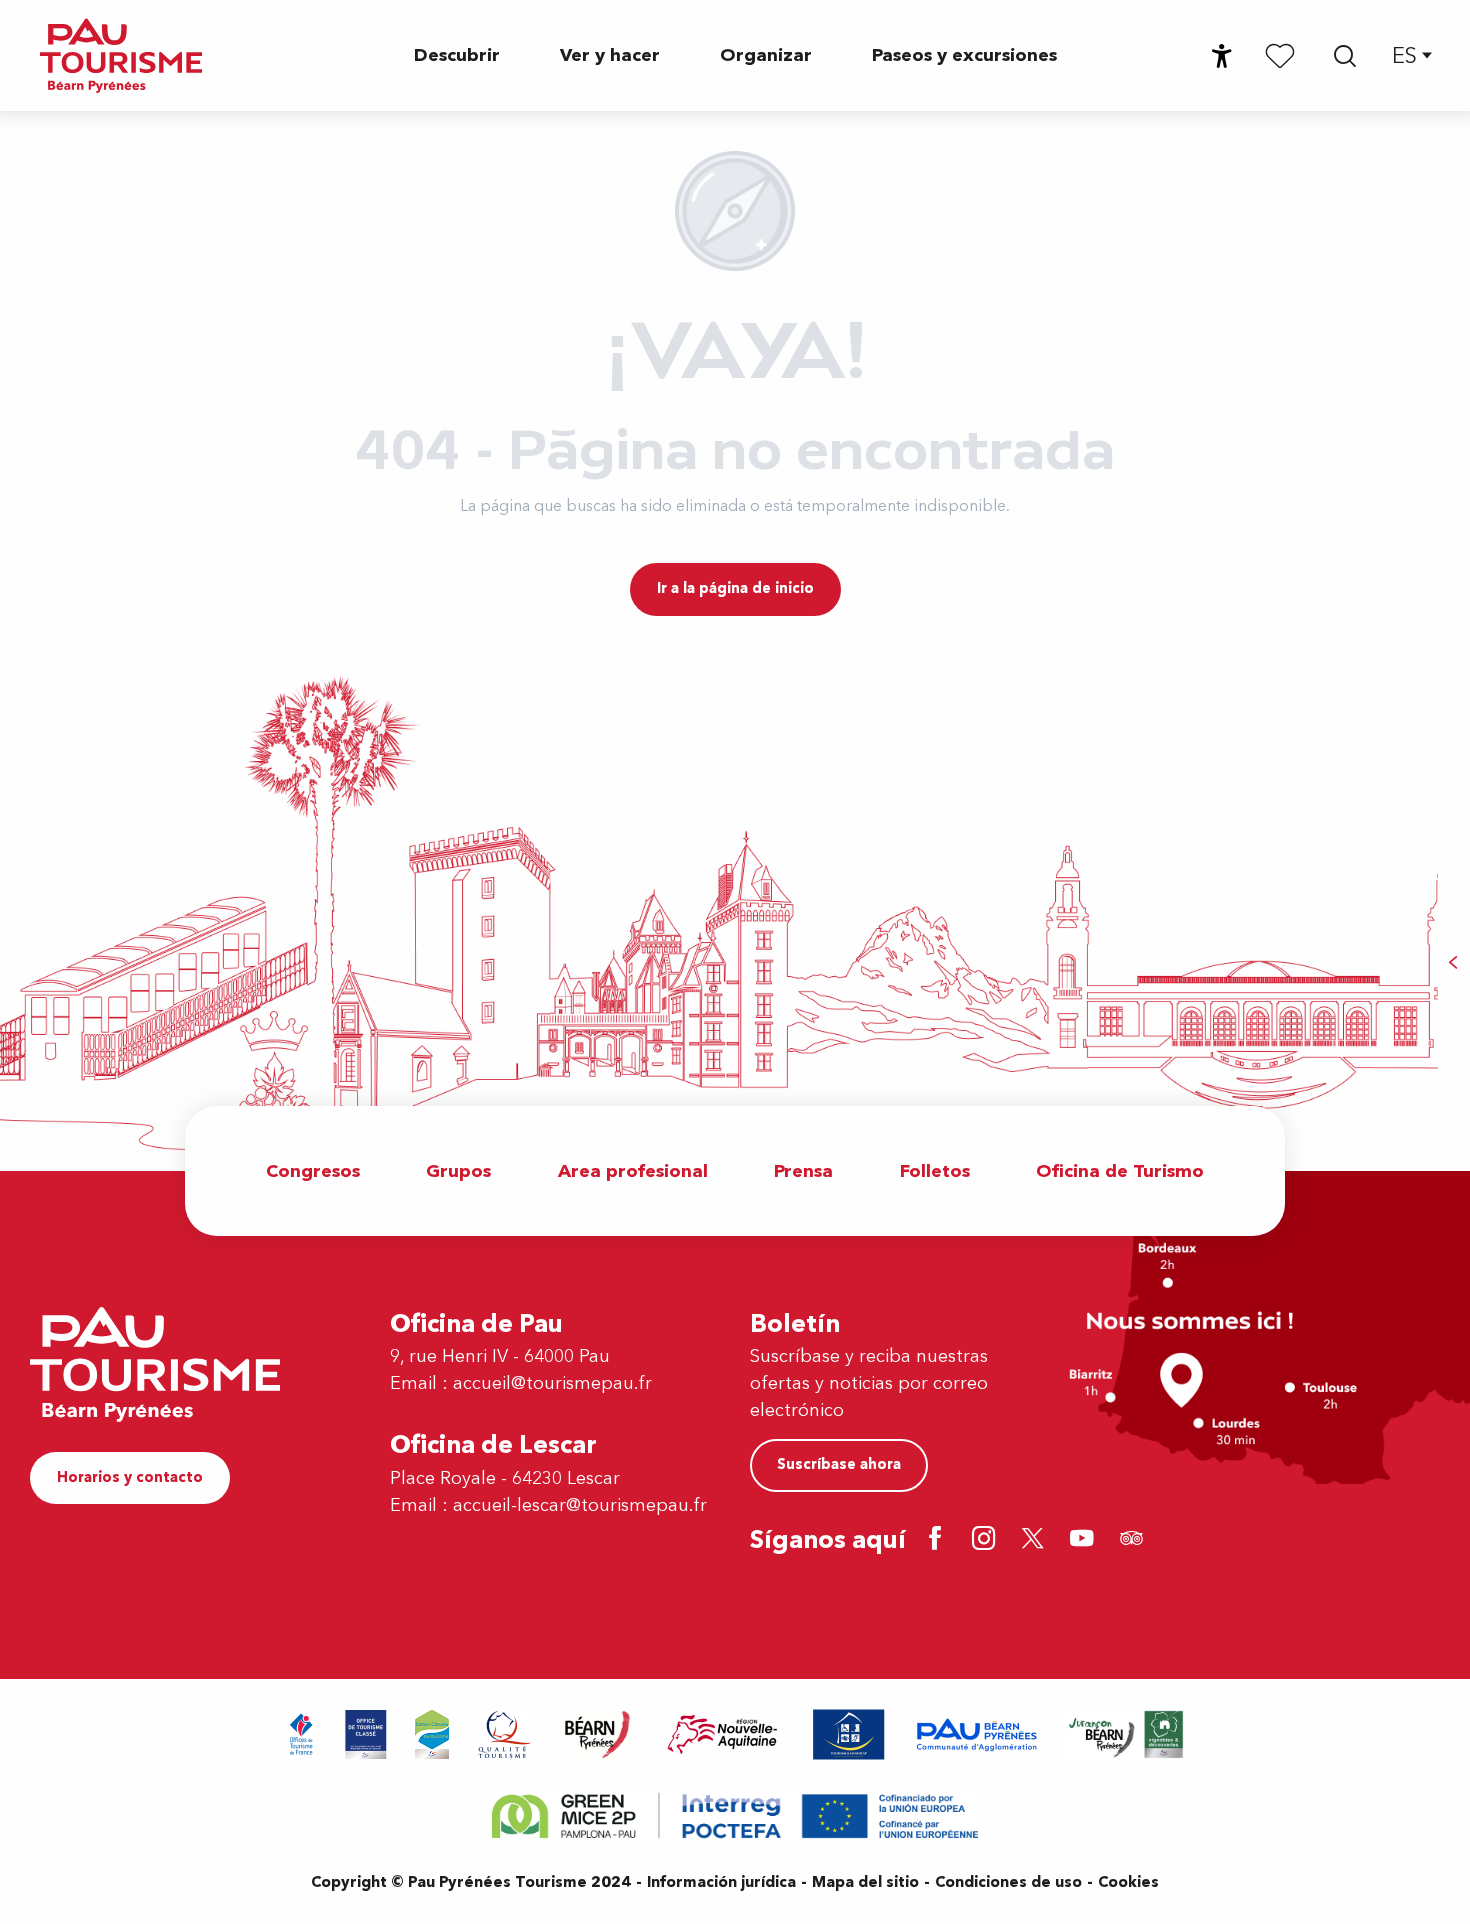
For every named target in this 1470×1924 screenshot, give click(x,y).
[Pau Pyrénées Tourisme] (121, 55)
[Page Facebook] (938, 1540)
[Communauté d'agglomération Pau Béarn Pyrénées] (976, 1734)
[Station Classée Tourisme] (432, 1734)
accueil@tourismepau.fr (552, 1383)
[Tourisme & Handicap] (849, 1734)
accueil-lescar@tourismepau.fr (580, 1505)
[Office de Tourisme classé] (366, 1734)
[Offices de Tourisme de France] (301, 1734)
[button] (1345, 56)
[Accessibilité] (1222, 56)
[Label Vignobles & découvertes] (1126, 1734)
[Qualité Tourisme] (505, 1734)
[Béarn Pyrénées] (596, 1734)
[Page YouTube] (1085, 1540)
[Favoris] (1280, 55)
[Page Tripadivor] (1134, 1540)
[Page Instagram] (987, 1540)
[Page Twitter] (1036, 1540)
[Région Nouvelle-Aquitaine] (722, 1734)
